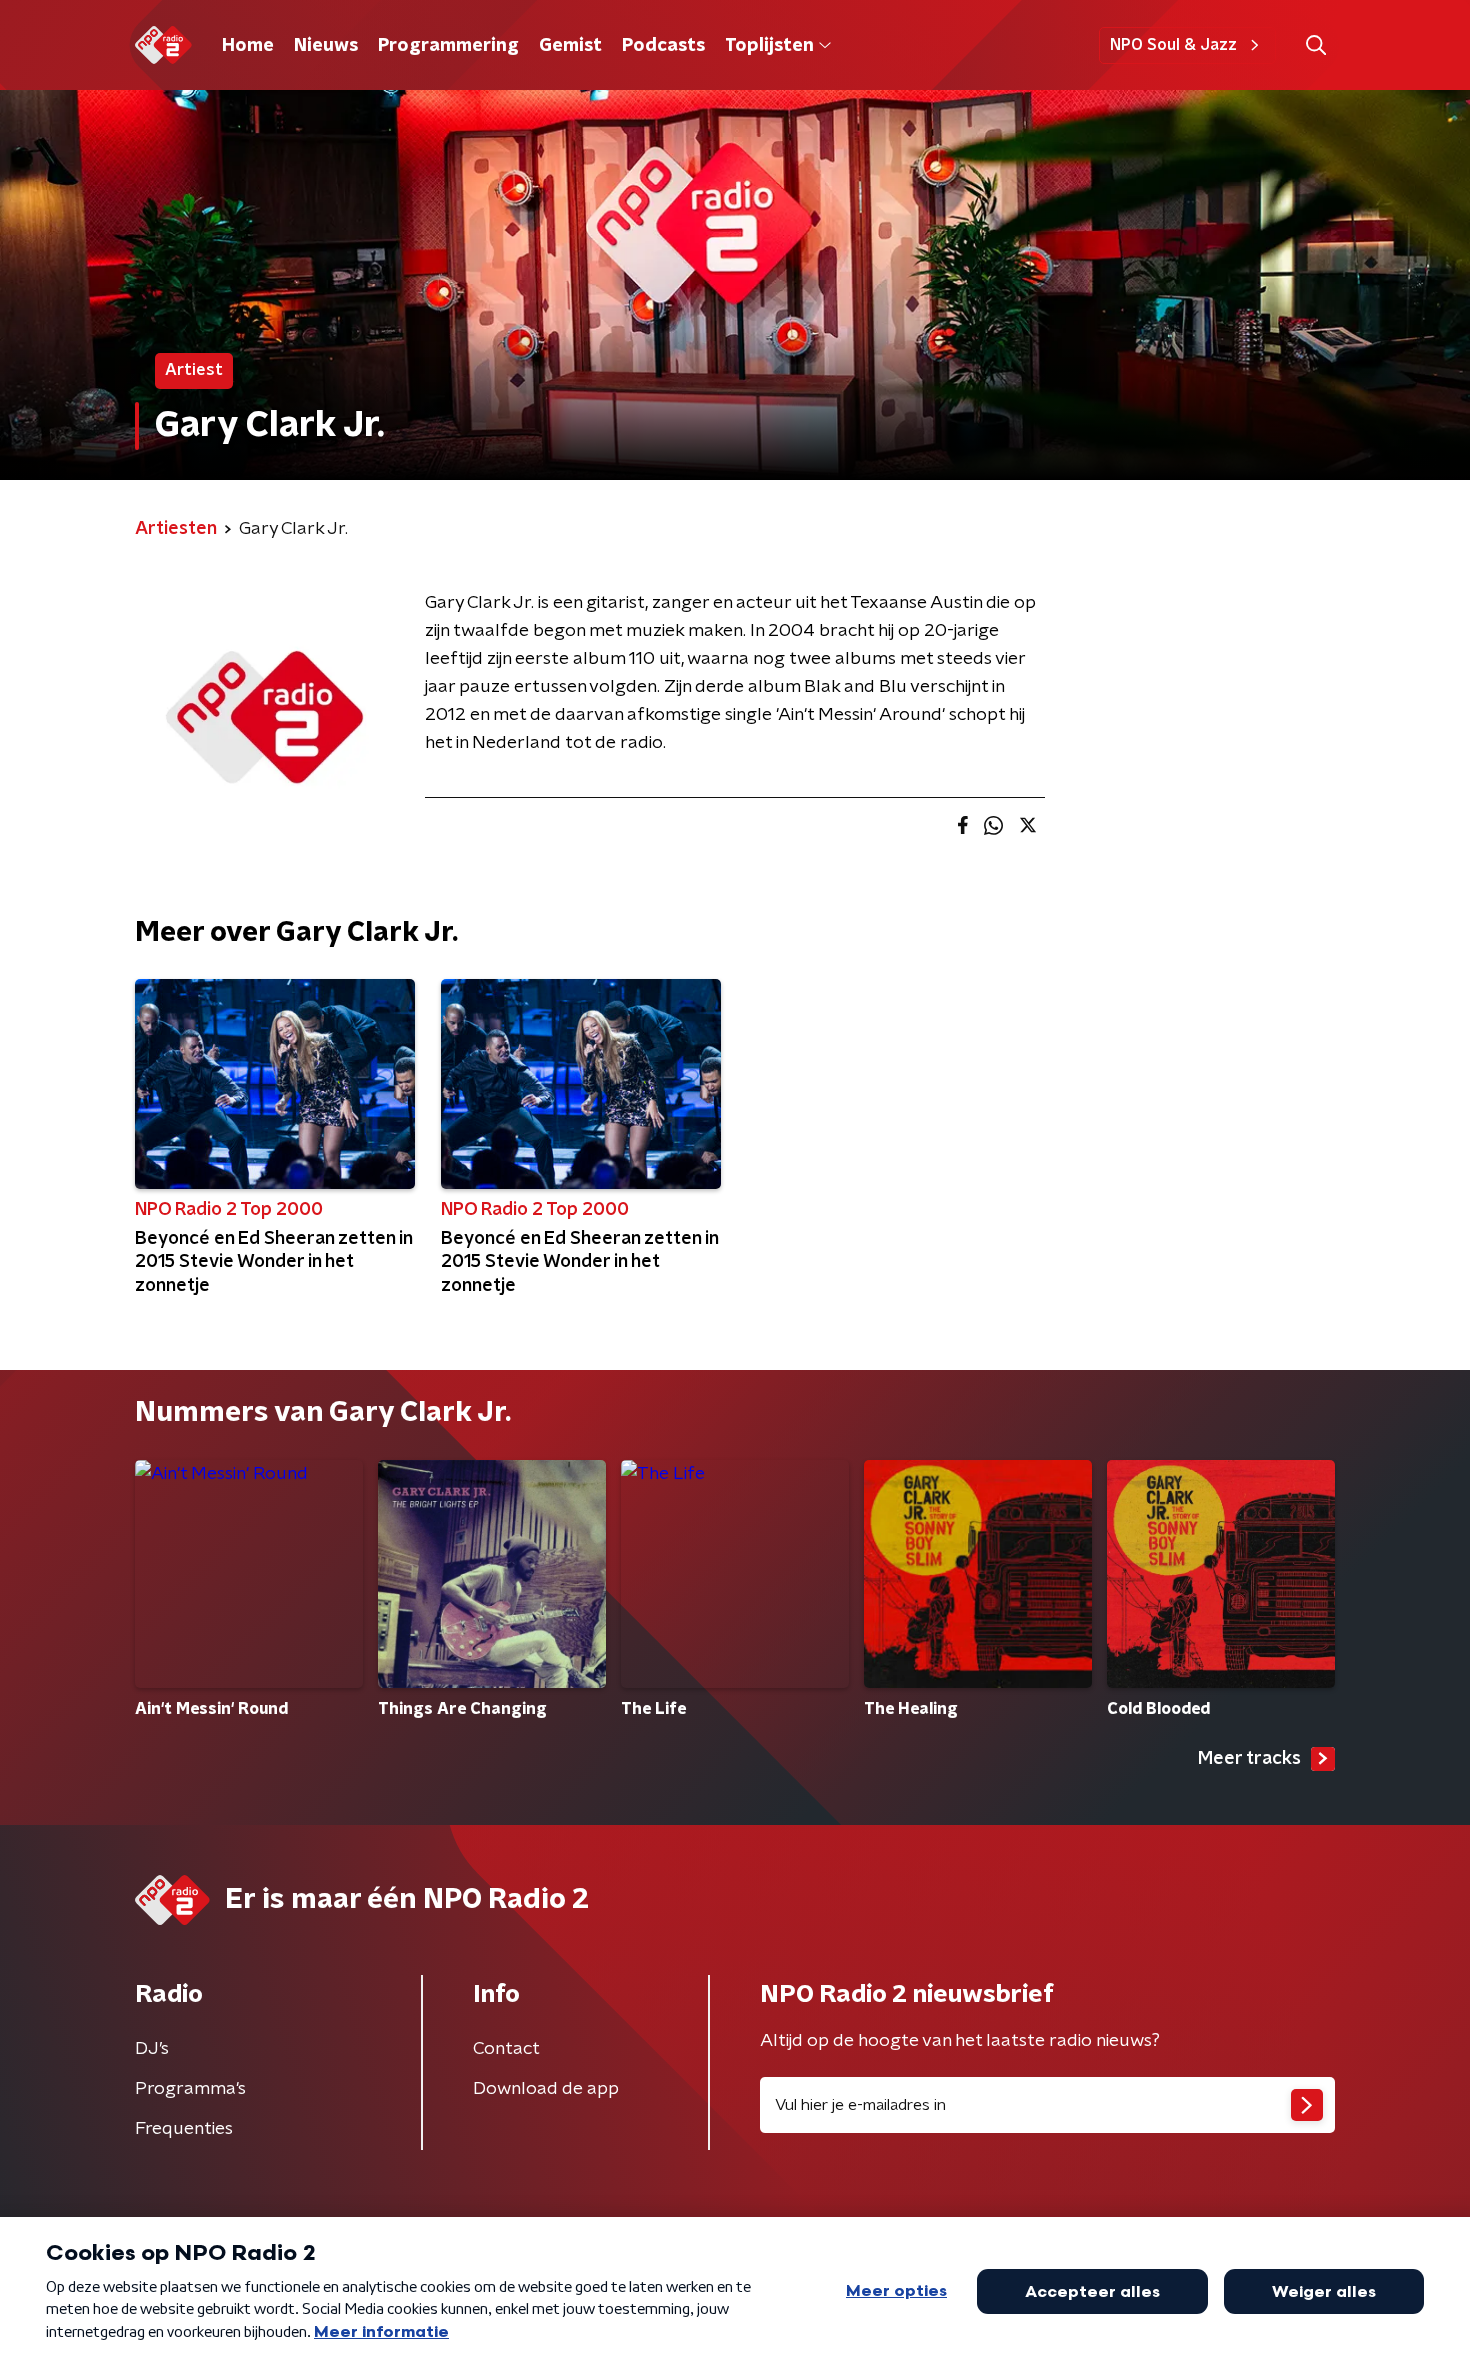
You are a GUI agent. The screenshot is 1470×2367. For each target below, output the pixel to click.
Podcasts (663, 46)
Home (248, 46)
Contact (506, 2049)
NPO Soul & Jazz (1173, 45)
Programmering (448, 46)
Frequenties (184, 2129)
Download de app (546, 2089)
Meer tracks (1249, 1759)
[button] (1315, 45)
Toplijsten (769, 46)
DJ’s (152, 2049)
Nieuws (326, 46)
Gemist (570, 46)
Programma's (190, 2089)
